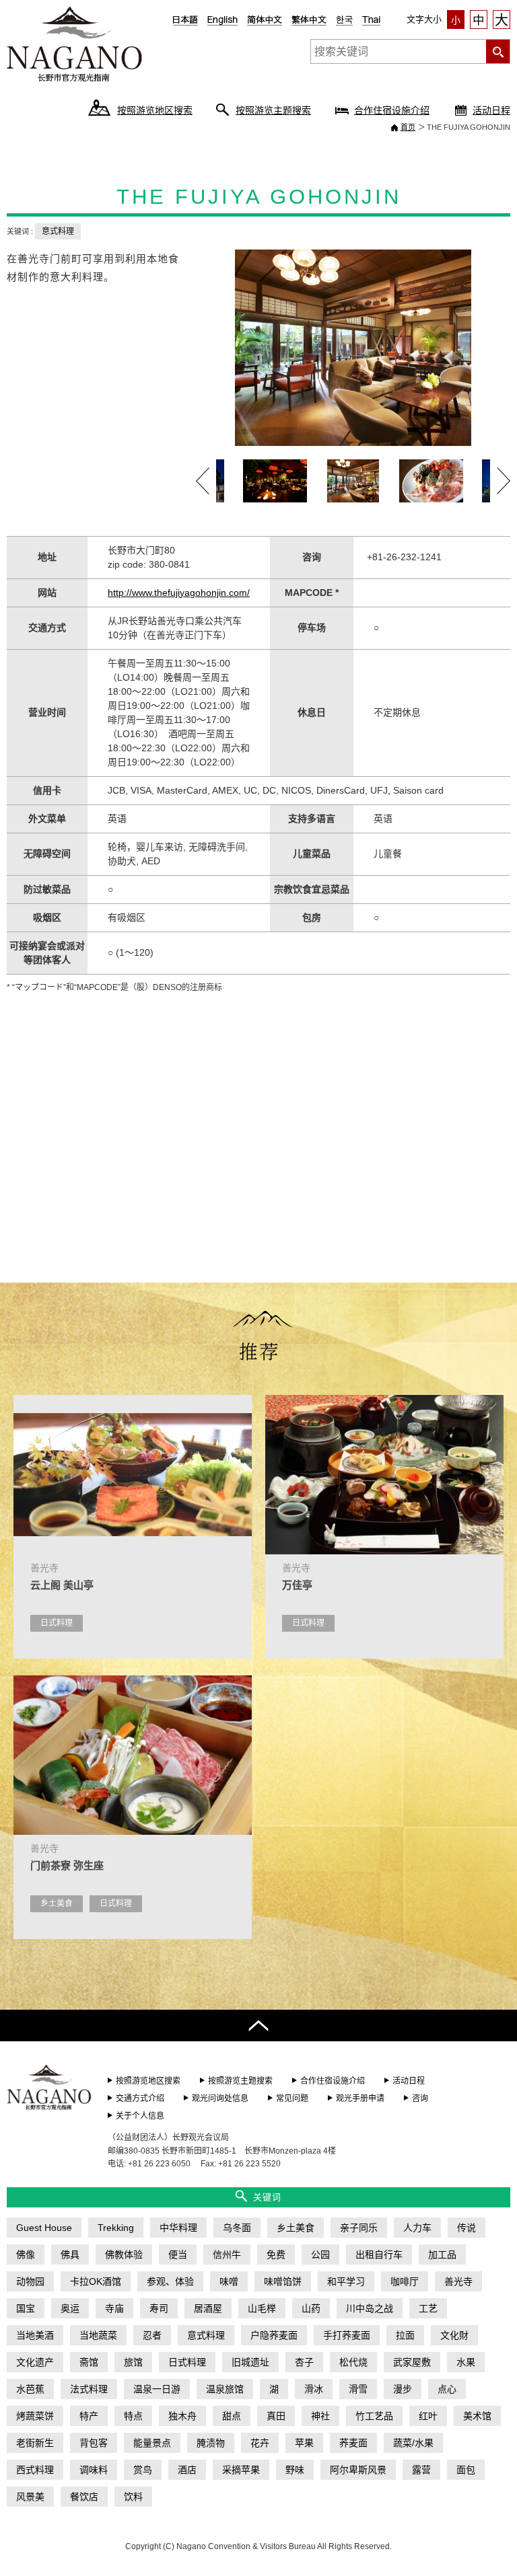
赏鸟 (143, 2470)
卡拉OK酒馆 (96, 2281)
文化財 (454, 2335)
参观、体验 (170, 2281)
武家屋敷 (412, 2362)
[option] (353, 348)
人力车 (417, 2228)
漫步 (403, 2389)
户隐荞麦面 (274, 2335)
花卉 (260, 2443)
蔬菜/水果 (413, 2443)
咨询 (420, 2098)
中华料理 (178, 2228)
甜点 (232, 2416)
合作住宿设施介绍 (392, 110)
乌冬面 (237, 2228)
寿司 (159, 2308)
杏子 (304, 2362)
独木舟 (182, 2416)
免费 (276, 2255)
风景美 (30, 2497)
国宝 (26, 2308)
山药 (311, 2308)
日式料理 (57, 1623)
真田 (276, 2416)
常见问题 (292, 2098)
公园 (320, 2255)
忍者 (152, 2335)
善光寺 (458, 2281)
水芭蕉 (30, 2389)
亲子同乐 (359, 2228)
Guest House (44, 2228)
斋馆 (89, 2362)
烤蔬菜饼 (35, 2416)
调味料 (94, 2470)
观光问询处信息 (220, 2098)
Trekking (116, 2228)
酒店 (187, 2470)
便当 (178, 2255)
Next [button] (504, 481)
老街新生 (35, 2443)
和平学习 (346, 2281)
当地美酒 (35, 2335)
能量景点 (152, 2443)
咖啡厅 (405, 2281)
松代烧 (353, 2362)
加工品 (442, 2255)
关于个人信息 (140, 2116)
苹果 (304, 2443)
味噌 (229, 2281)
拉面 (405, 2335)
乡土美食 (57, 1903)
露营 (421, 2470)
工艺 (428, 2308)
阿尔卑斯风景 (358, 2470)
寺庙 (114, 2308)
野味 (295, 2470)
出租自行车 (379, 2255)
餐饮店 (84, 2497)
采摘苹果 (241, 2470)
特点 (133, 2416)
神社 (320, 2416)
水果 (466, 2362)
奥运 (70, 2308)
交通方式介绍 (140, 2098)
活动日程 (491, 110)
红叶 (428, 2416)
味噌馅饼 (283, 2281)
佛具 (70, 2255)
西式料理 (35, 2470)
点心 (447, 2389)
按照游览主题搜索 (273, 110)
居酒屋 (208, 2308)
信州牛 (227, 2255)
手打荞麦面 (347, 2335)
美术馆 (477, 2416)
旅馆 (133, 2362)
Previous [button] (203, 481)
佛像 (26, 2255)
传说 (467, 2228)
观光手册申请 (360, 2098)
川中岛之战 (370, 2308)
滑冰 (314, 2389)
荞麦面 (353, 2443)
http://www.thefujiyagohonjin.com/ (179, 593)
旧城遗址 (250, 2362)
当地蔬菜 (98, 2335)
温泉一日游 (157, 2389)
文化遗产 (35, 2362)
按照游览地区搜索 (155, 110)
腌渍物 (211, 2443)
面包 (466, 2470)
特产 (89, 2416)
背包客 (94, 2443)
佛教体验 (124, 2255)
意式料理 (58, 231)
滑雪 (358, 2389)
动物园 (30, 2281)
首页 (408, 127)
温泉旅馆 (225, 2389)
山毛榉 (262, 2308)
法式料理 (89, 2389)
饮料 (133, 2497)
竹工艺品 (374, 2416)
